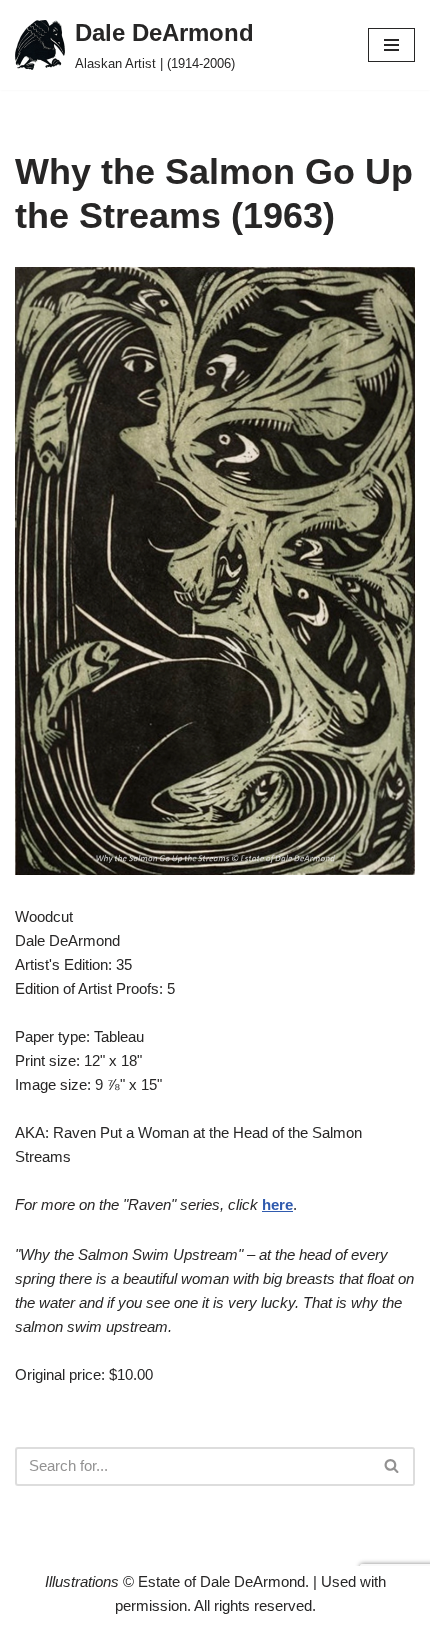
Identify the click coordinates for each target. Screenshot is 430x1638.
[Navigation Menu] (391, 45)
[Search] (392, 1466)
